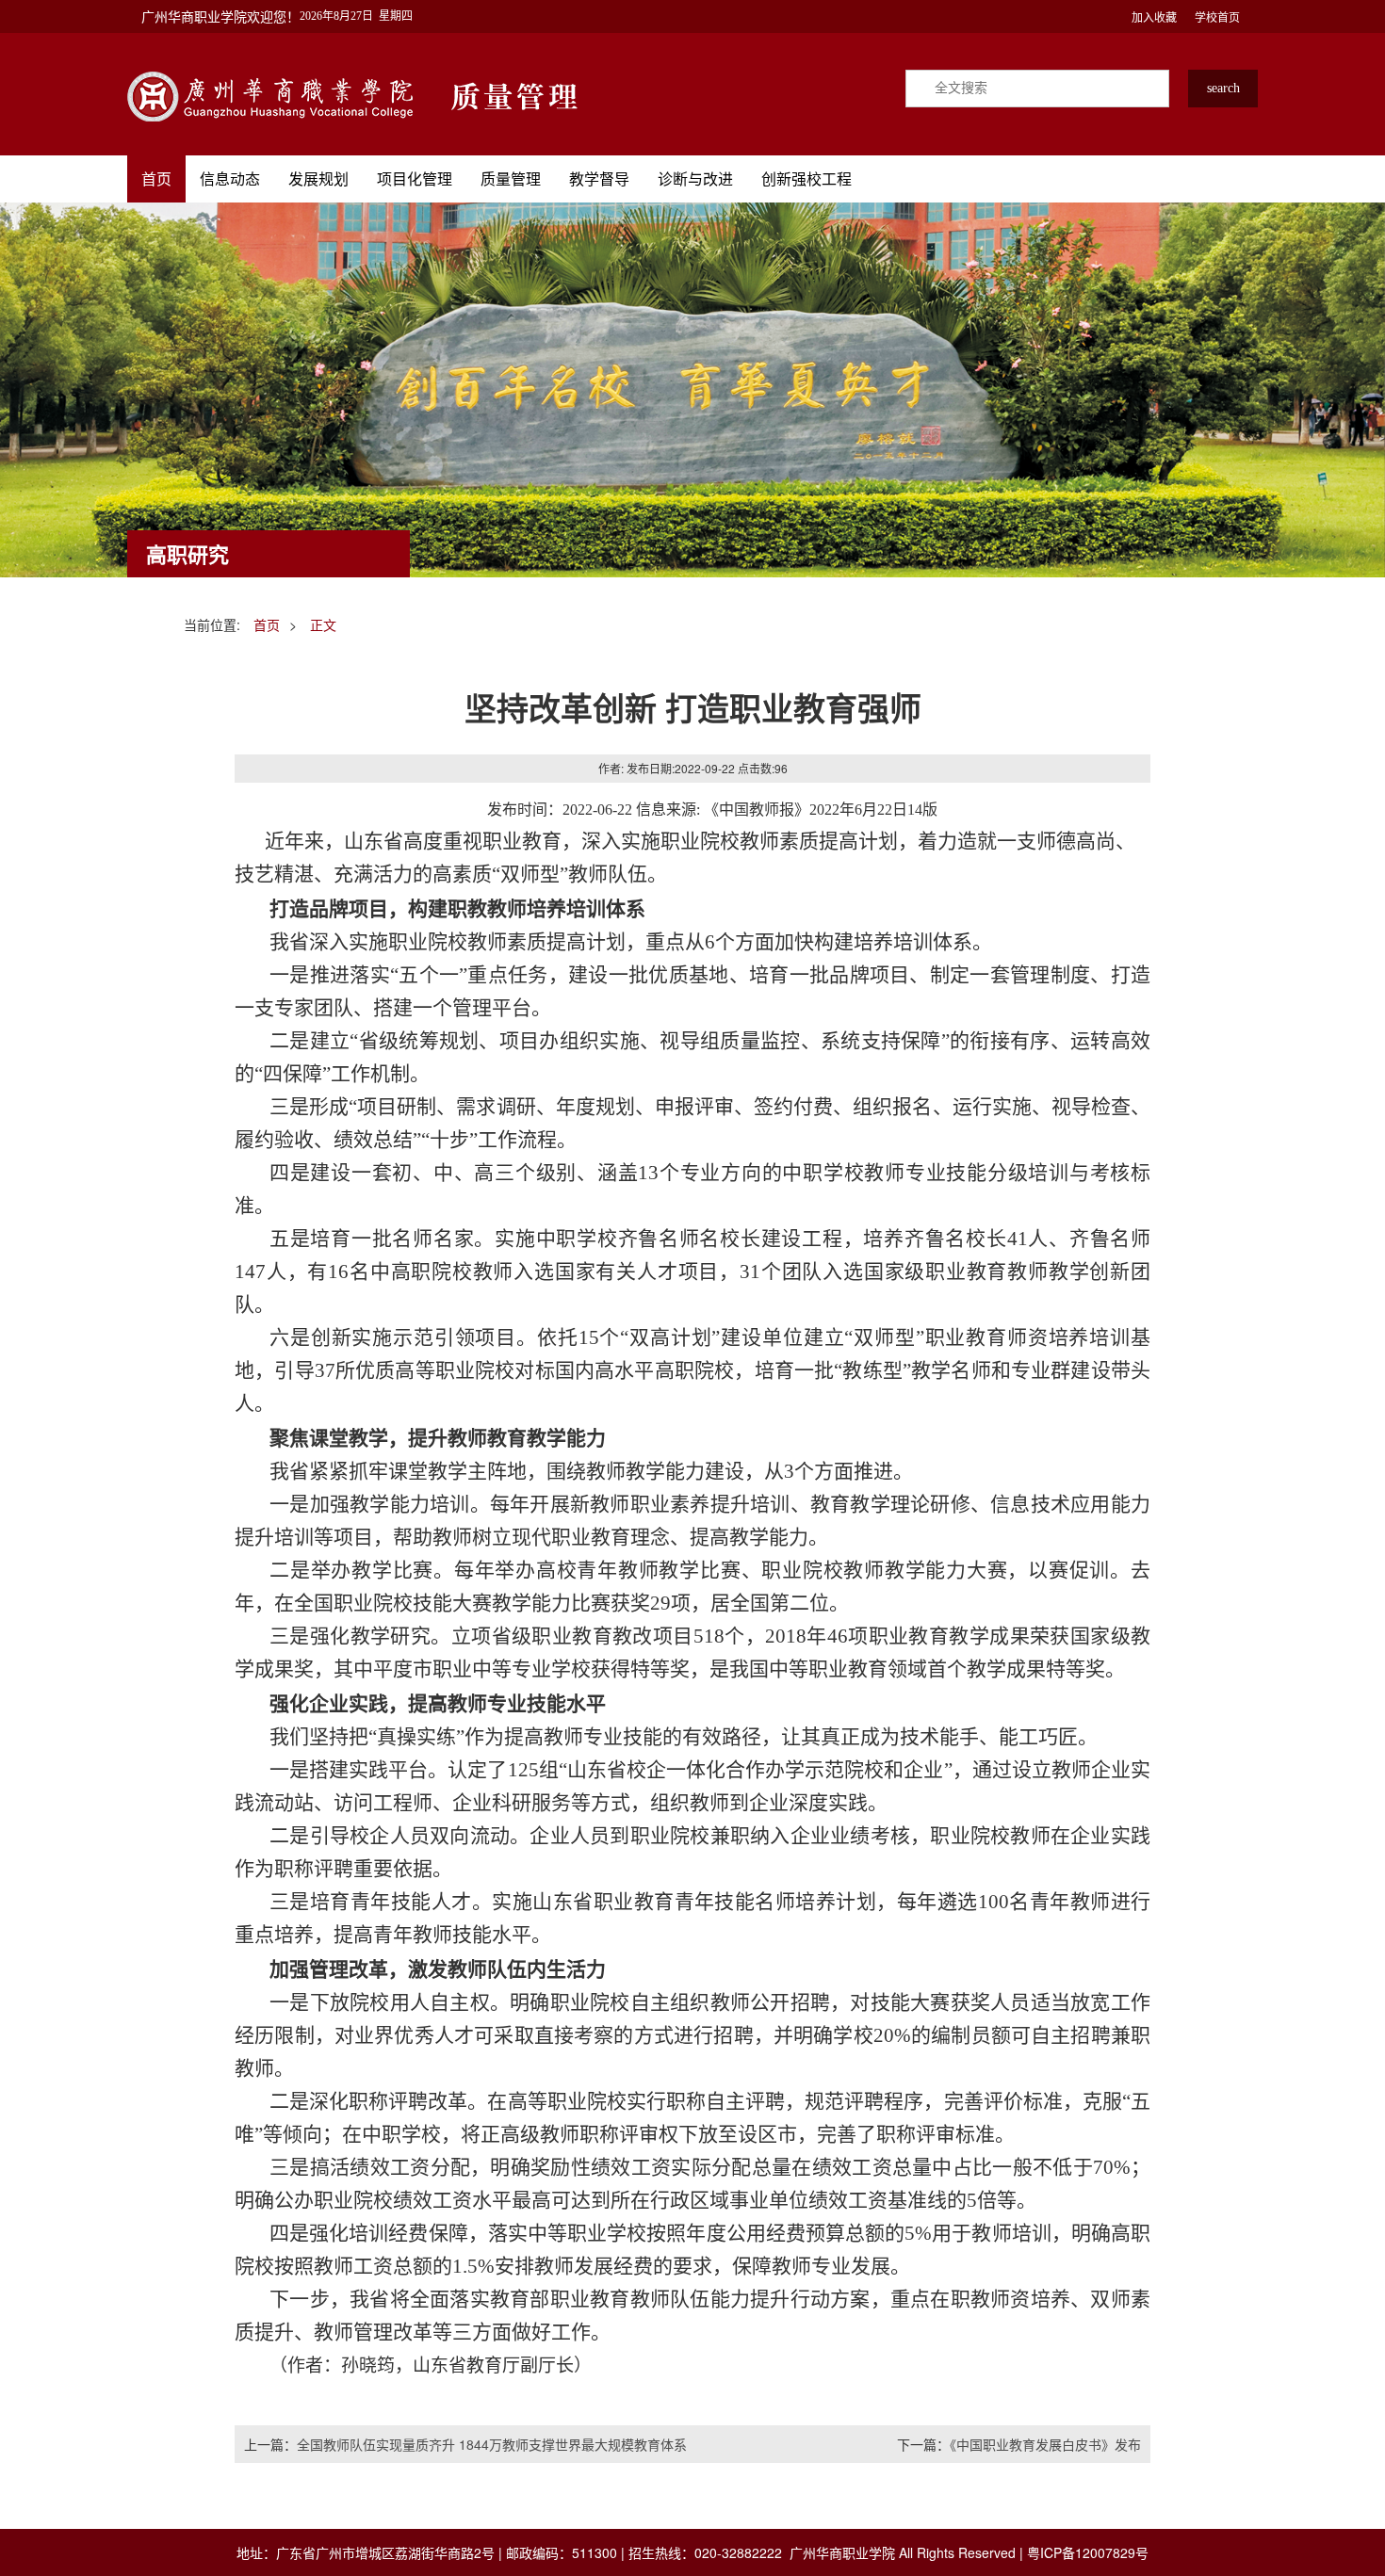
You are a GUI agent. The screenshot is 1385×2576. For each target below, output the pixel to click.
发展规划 (318, 178)
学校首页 (1217, 16)
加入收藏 (1154, 16)
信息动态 (230, 178)
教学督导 (599, 178)
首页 (156, 178)
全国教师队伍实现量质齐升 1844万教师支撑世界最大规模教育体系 (492, 2444)
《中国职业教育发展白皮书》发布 (1045, 2444)
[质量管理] (271, 94)
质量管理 (511, 178)
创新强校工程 (807, 178)
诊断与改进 (695, 178)
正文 (323, 624)
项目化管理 (415, 178)
